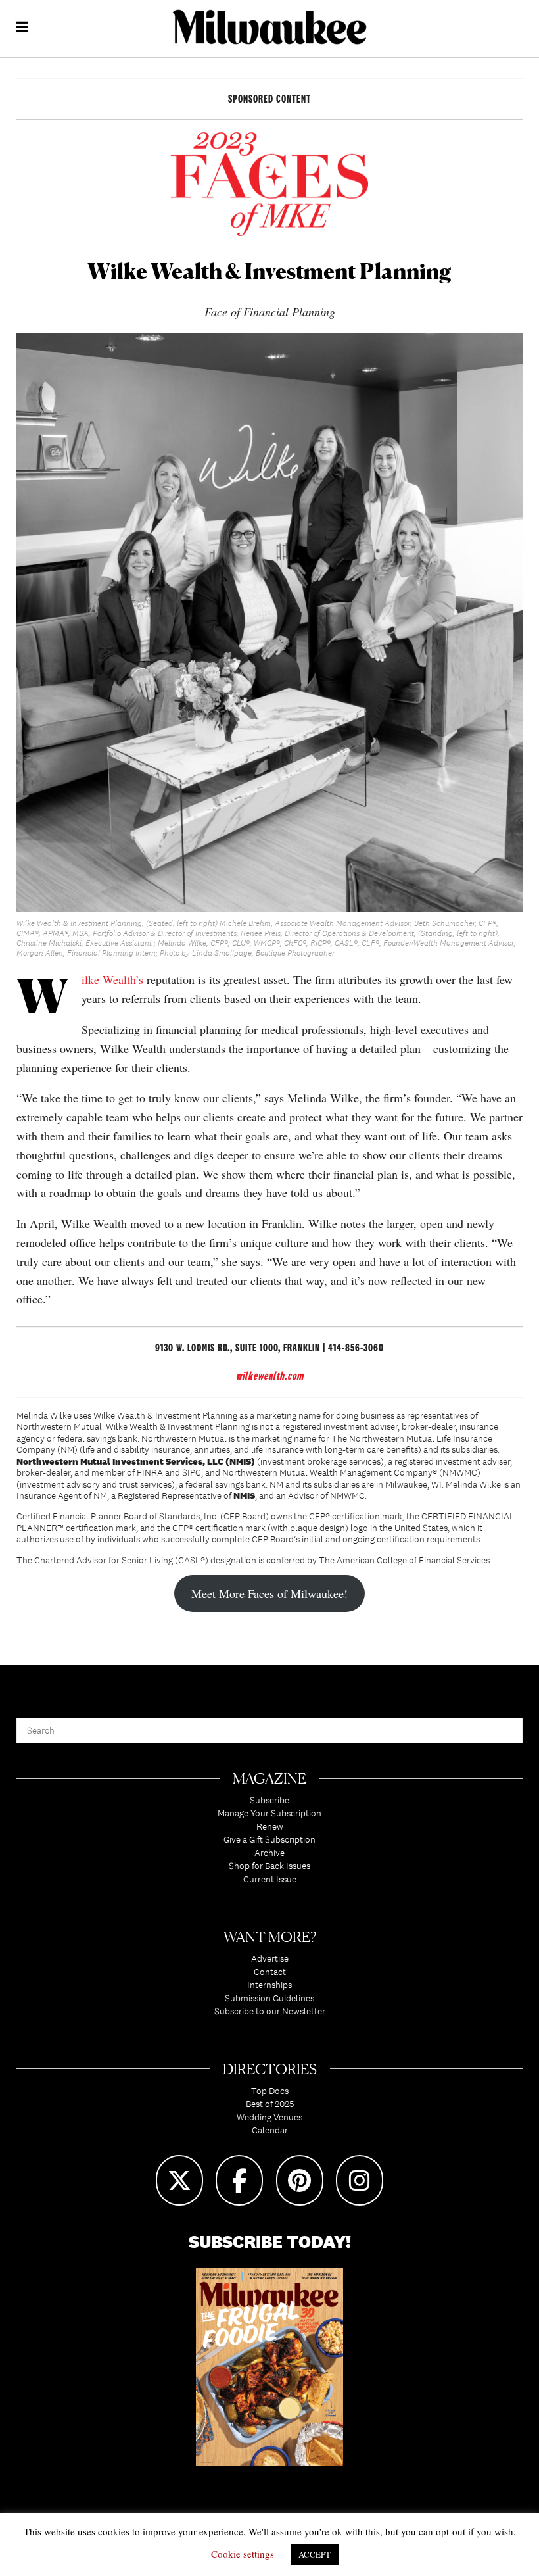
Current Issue (270, 1879)
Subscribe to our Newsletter (270, 2011)
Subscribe (269, 1800)
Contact (270, 1972)
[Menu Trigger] (22, 28)
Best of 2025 (270, 2104)
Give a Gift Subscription (269, 1839)
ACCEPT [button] (315, 2554)
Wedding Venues (269, 2117)
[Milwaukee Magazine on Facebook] (239, 2180)
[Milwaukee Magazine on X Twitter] (179, 2180)
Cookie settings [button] (243, 2554)
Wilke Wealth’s (114, 979)
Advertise (270, 1958)
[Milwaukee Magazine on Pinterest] (300, 2180)
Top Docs (270, 2091)
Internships (269, 1985)
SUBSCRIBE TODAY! (270, 2242)
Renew (270, 1826)
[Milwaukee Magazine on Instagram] (360, 2180)
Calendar (270, 2130)
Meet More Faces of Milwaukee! (269, 1593)
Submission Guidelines (269, 1998)
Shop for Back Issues (269, 1866)
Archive (269, 1853)
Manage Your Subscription (269, 1813)
